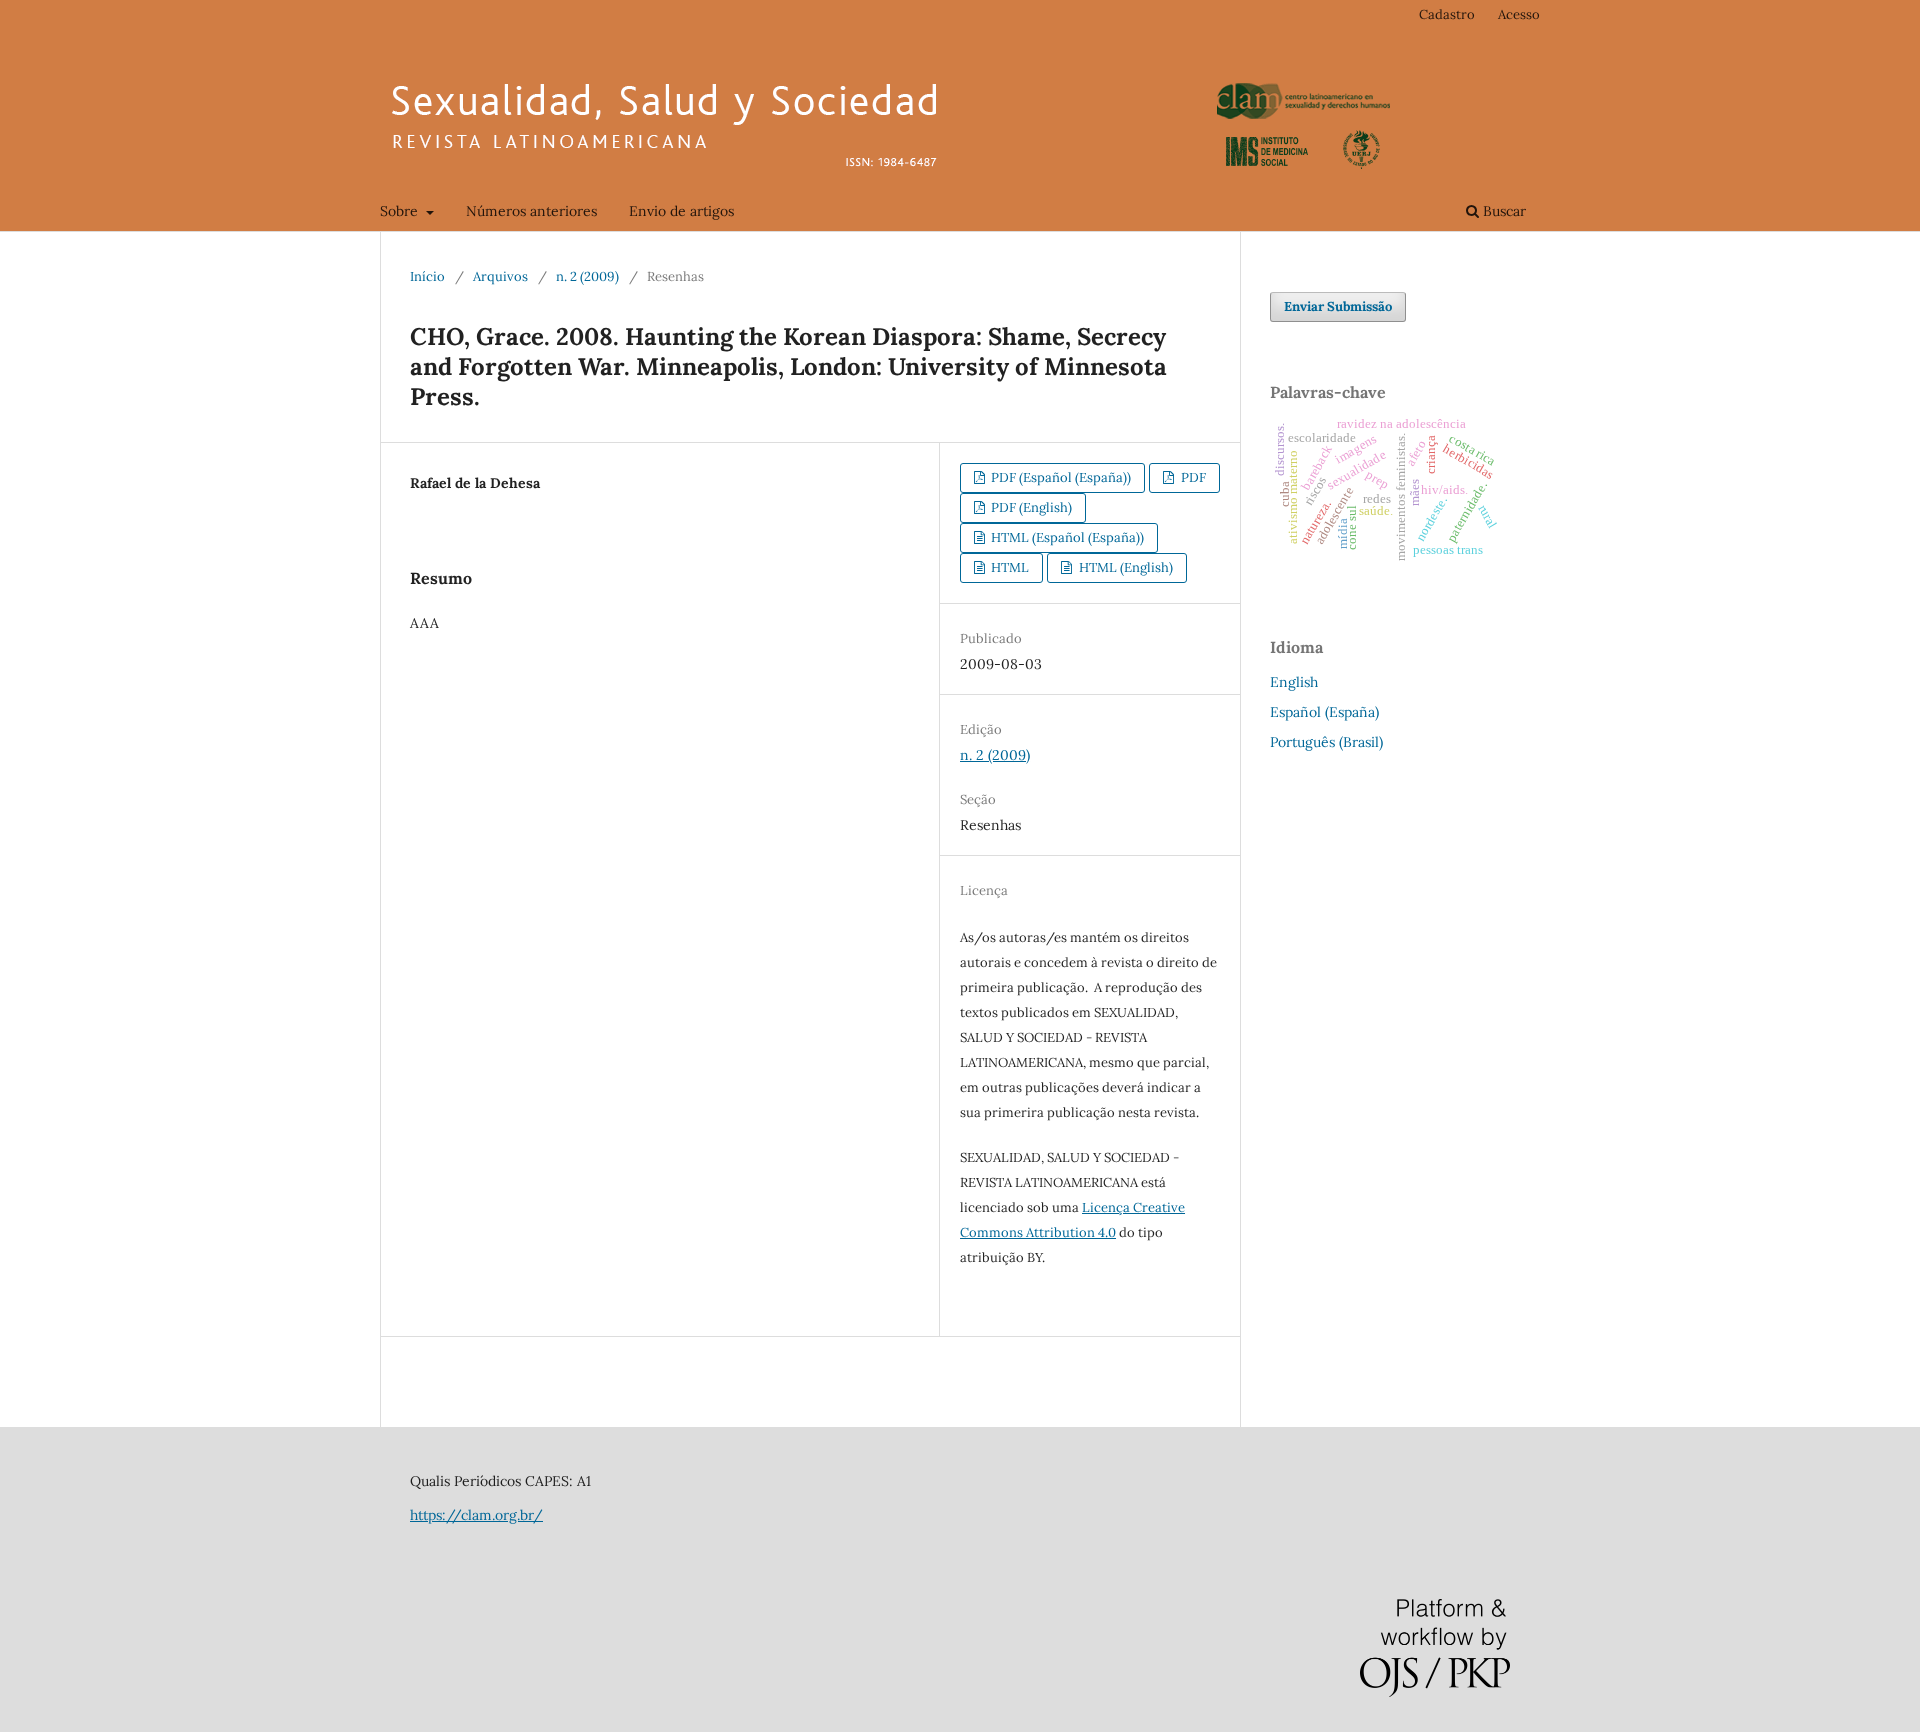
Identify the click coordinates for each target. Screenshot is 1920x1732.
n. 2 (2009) (587, 276)
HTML (1008, 567)
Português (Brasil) (1326, 742)
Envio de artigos (681, 211)
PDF (1192, 477)
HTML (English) (1124, 567)
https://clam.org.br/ (476, 1515)
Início (427, 276)
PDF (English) (1030, 507)
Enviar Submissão (1338, 306)
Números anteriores (531, 211)
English (1294, 682)
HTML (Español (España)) (1066, 537)
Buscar (1502, 211)
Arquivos (500, 276)
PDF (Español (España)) (1059, 477)
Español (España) (1324, 712)
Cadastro (1447, 14)
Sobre (401, 211)
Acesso (1519, 14)
